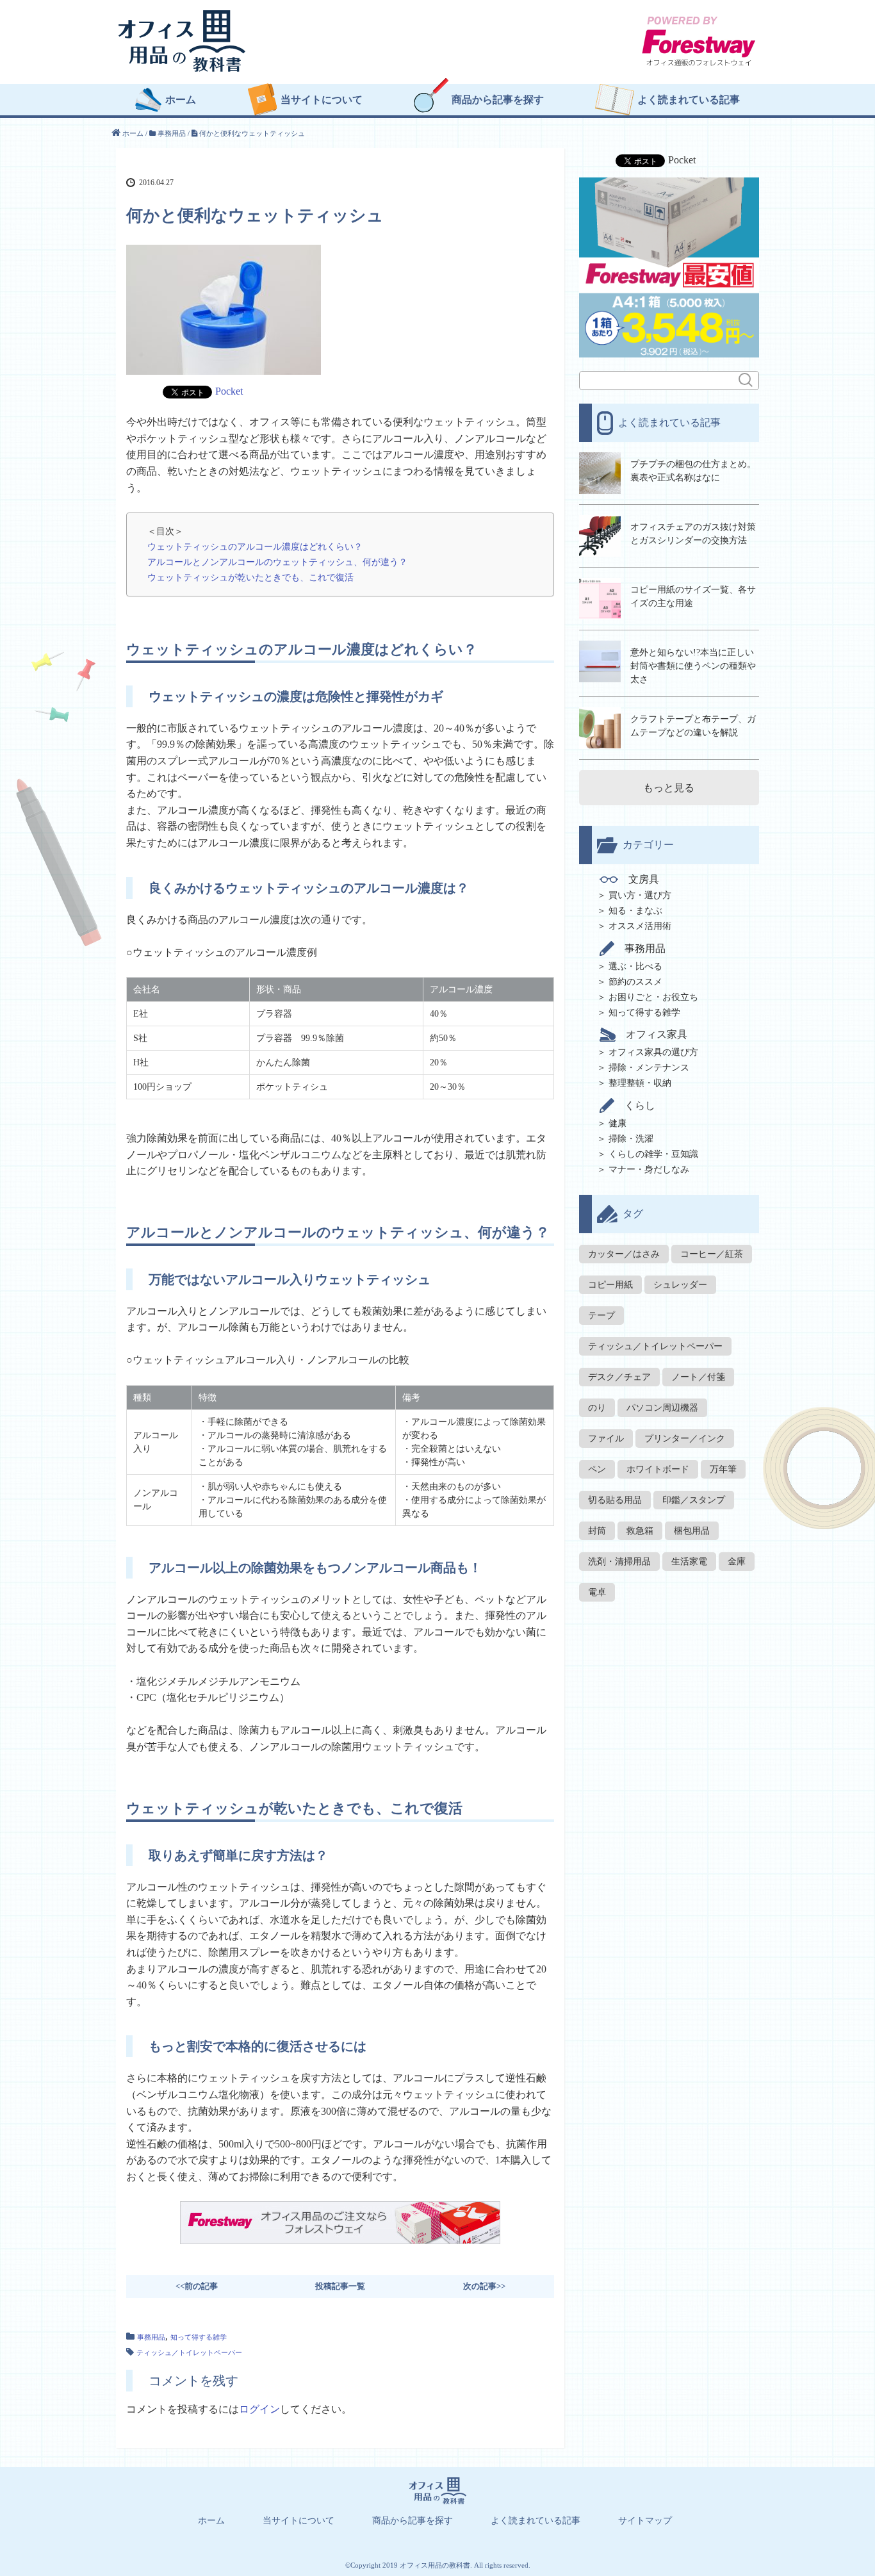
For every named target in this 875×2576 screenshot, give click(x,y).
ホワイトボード (658, 1469)
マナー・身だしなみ (649, 1169)
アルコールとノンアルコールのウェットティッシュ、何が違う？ (277, 562)
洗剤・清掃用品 (619, 1562)
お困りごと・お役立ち (653, 997)
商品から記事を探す (498, 100)
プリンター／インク (685, 1439)
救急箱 (640, 1531)
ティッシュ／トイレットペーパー (189, 2352)
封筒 (597, 1531)
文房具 (644, 880)
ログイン (259, 2409)
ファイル (606, 1439)
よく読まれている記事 (689, 100)
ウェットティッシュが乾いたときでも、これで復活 (250, 577)
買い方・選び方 (640, 895)
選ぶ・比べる (635, 966)
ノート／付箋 (698, 1377)
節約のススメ (635, 982)
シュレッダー (680, 1285)
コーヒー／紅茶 (712, 1254)
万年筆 (723, 1469)
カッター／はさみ (624, 1254)
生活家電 (689, 1562)
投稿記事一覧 (340, 2286)
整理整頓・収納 (640, 1083)
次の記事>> (484, 2286)
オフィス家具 (657, 1034)
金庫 (737, 1562)
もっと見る (669, 788)
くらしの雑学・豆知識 (653, 1154)
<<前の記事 (197, 2286)
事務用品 (151, 2337)
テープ (601, 1316)
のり (597, 1408)
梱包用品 (692, 1531)
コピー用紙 (610, 1285)
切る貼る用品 (615, 1500)
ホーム (181, 100)
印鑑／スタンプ (694, 1500)
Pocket (229, 391)
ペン (597, 1469)
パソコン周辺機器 (662, 1408)
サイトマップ (645, 2521)
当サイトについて (322, 100)
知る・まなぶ (635, 911)
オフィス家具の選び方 (653, 1052)
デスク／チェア (619, 1377)
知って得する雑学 (199, 2337)
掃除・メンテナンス (649, 1068)
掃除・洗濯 (631, 1139)
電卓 (597, 1592)
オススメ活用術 (640, 926)
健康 (617, 1123)
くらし (640, 1105)
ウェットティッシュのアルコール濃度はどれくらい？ (255, 546)
